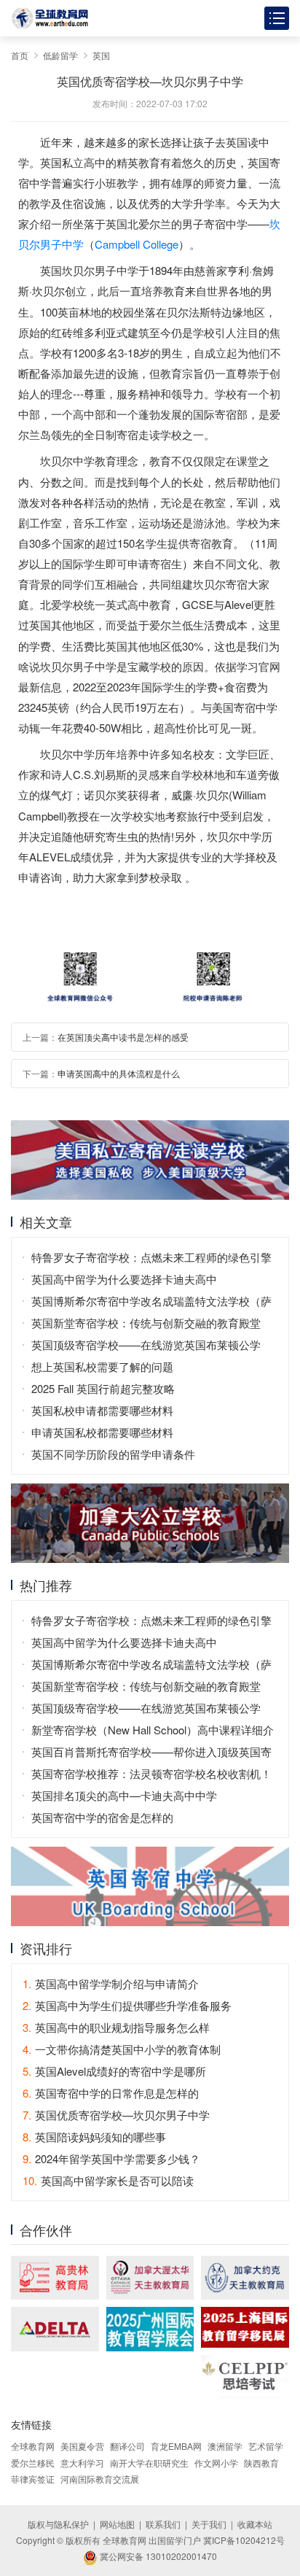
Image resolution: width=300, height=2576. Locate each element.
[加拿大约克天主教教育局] (245, 2278)
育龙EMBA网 (176, 2446)
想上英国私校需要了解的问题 (102, 1366)
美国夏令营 (82, 2446)
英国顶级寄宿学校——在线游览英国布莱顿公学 (146, 1345)
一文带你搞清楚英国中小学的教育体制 (122, 2049)
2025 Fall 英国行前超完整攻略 (103, 1388)
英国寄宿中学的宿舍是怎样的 (102, 1817)
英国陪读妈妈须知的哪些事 (94, 2137)
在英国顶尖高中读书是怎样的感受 (123, 1037)
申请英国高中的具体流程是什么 (119, 1073)
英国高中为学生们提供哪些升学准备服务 (127, 2005)
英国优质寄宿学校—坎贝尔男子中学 (116, 2115)
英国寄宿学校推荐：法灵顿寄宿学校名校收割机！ (151, 1773)
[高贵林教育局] (55, 2278)
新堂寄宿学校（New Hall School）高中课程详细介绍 (153, 1731)
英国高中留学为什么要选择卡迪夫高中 (124, 1279)
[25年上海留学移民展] (245, 2327)
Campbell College (137, 244)
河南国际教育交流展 (100, 2479)
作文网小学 (216, 2463)
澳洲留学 (225, 2446)
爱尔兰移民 (33, 2463)
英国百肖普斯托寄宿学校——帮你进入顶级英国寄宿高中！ (151, 1753)
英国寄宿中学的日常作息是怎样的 (111, 2093)
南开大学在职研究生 (149, 2463)
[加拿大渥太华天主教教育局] (150, 2278)
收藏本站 (255, 2524)
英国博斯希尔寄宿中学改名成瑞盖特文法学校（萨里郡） (151, 1303)
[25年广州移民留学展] (150, 2329)
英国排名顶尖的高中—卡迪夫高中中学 (124, 1795)
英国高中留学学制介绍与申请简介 (111, 1983)
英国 (101, 55)
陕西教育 (261, 2463)
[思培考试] (245, 2377)
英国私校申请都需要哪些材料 (102, 1410)
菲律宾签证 (33, 2479)
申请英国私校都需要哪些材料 (102, 1432)
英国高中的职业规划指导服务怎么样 (116, 2027)
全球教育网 (33, 2446)
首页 (20, 55)
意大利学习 (82, 2463)
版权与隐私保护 (58, 2524)
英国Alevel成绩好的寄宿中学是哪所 (114, 2071)
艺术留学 (266, 2446)
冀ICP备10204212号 (244, 2540)
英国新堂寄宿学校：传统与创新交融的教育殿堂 (146, 1323)
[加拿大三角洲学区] (55, 2329)
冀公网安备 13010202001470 (157, 2556)
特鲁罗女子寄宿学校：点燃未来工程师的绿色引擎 (151, 1257)
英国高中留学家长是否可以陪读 (108, 2180)
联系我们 (163, 2524)
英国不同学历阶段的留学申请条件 (113, 1454)
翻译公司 (127, 2446)
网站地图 (117, 2524)
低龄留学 (60, 55)
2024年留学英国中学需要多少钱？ (111, 2158)
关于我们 (209, 2524)
